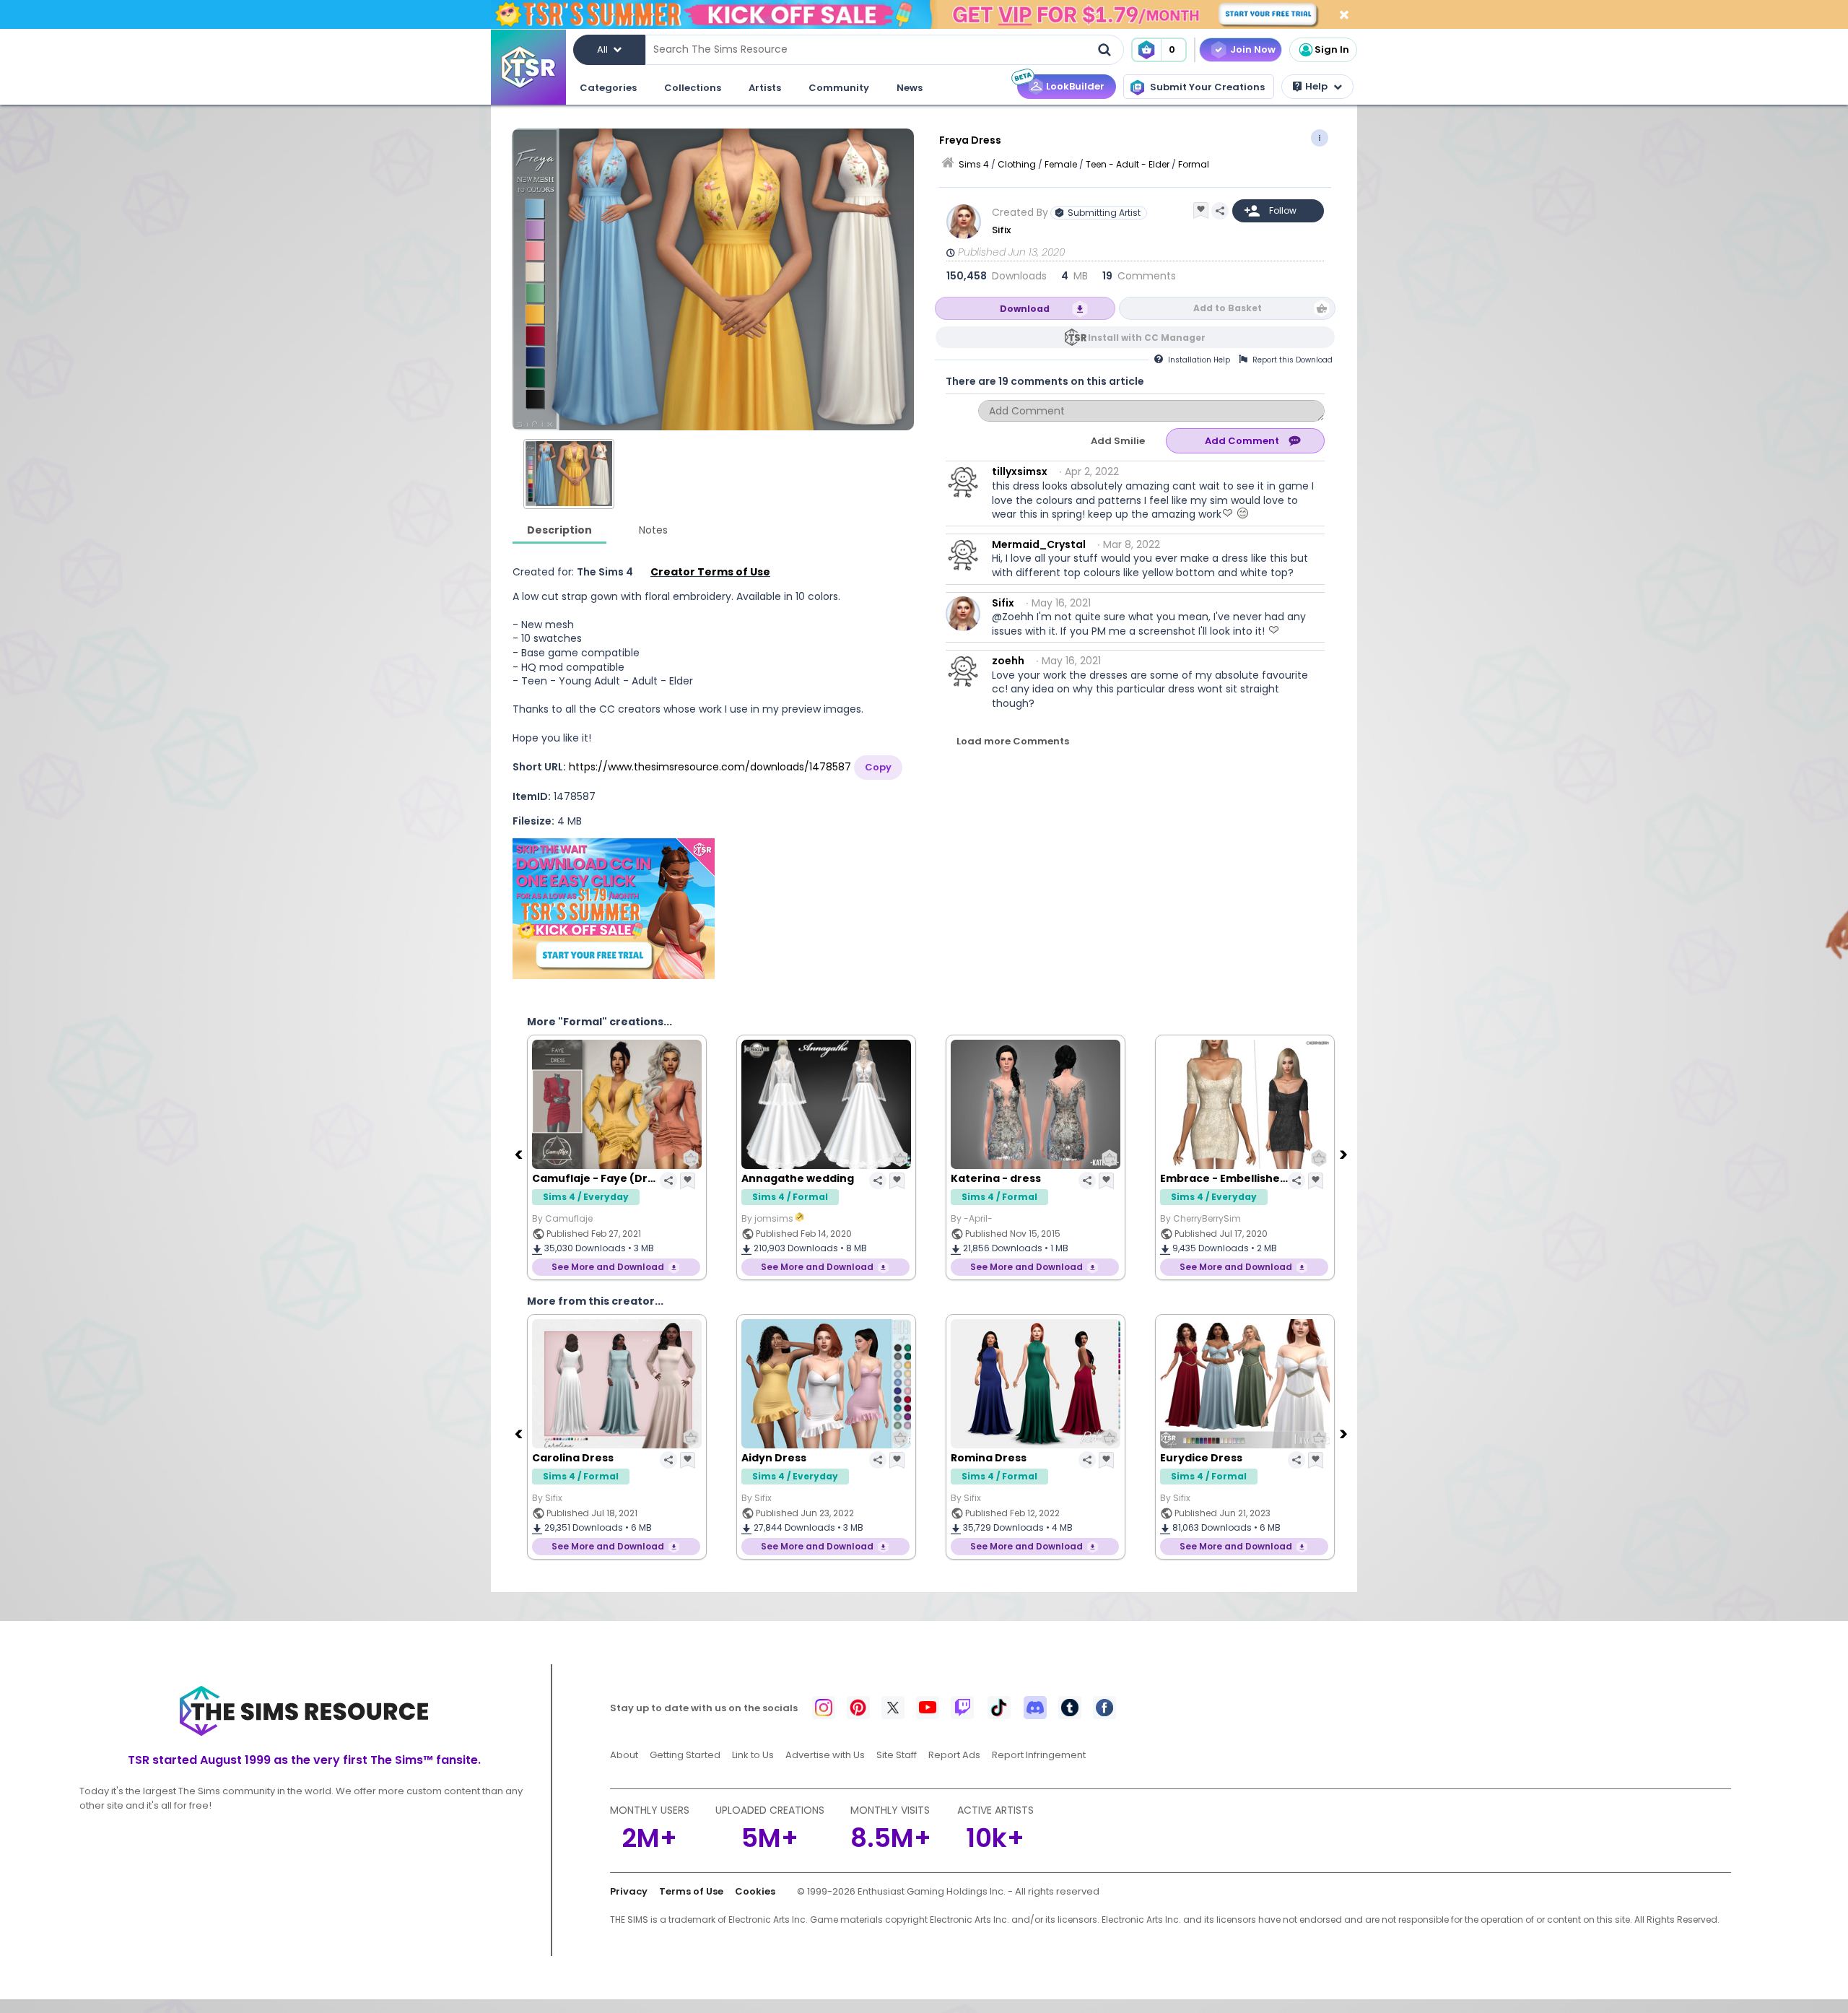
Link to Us (753, 1755)
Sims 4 (974, 164)
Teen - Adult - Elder (1128, 164)
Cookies (755, 1891)
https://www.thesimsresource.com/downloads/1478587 (710, 767)
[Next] (1345, 1154)
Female (1061, 164)
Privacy (629, 1891)
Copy (878, 767)
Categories (608, 88)
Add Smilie (1118, 441)
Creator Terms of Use (710, 572)
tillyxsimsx (1020, 471)
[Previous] (520, 1154)
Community (839, 88)
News (910, 88)
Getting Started (685, 1755)
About (624, 1755)
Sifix (1001, 230)
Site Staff (897, 1755)
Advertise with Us (825, 1755)
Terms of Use (691, 1891)
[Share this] (1220, 211)
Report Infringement (1039, 1755)
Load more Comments (1013, 741)
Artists (765, 88)
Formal (1194, 164)
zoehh (1008, 661)
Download (1025, 309)
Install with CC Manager (1147, 338)
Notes (653, 530)
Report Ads (954, 1755)
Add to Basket (1228, 308)
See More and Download (608, 1267)
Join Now (1253, 49)
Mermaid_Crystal (1039, 544)
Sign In (1332, 49)
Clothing (1017, 164)
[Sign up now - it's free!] (614, 909)
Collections (693, 88)
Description (559, 530)
